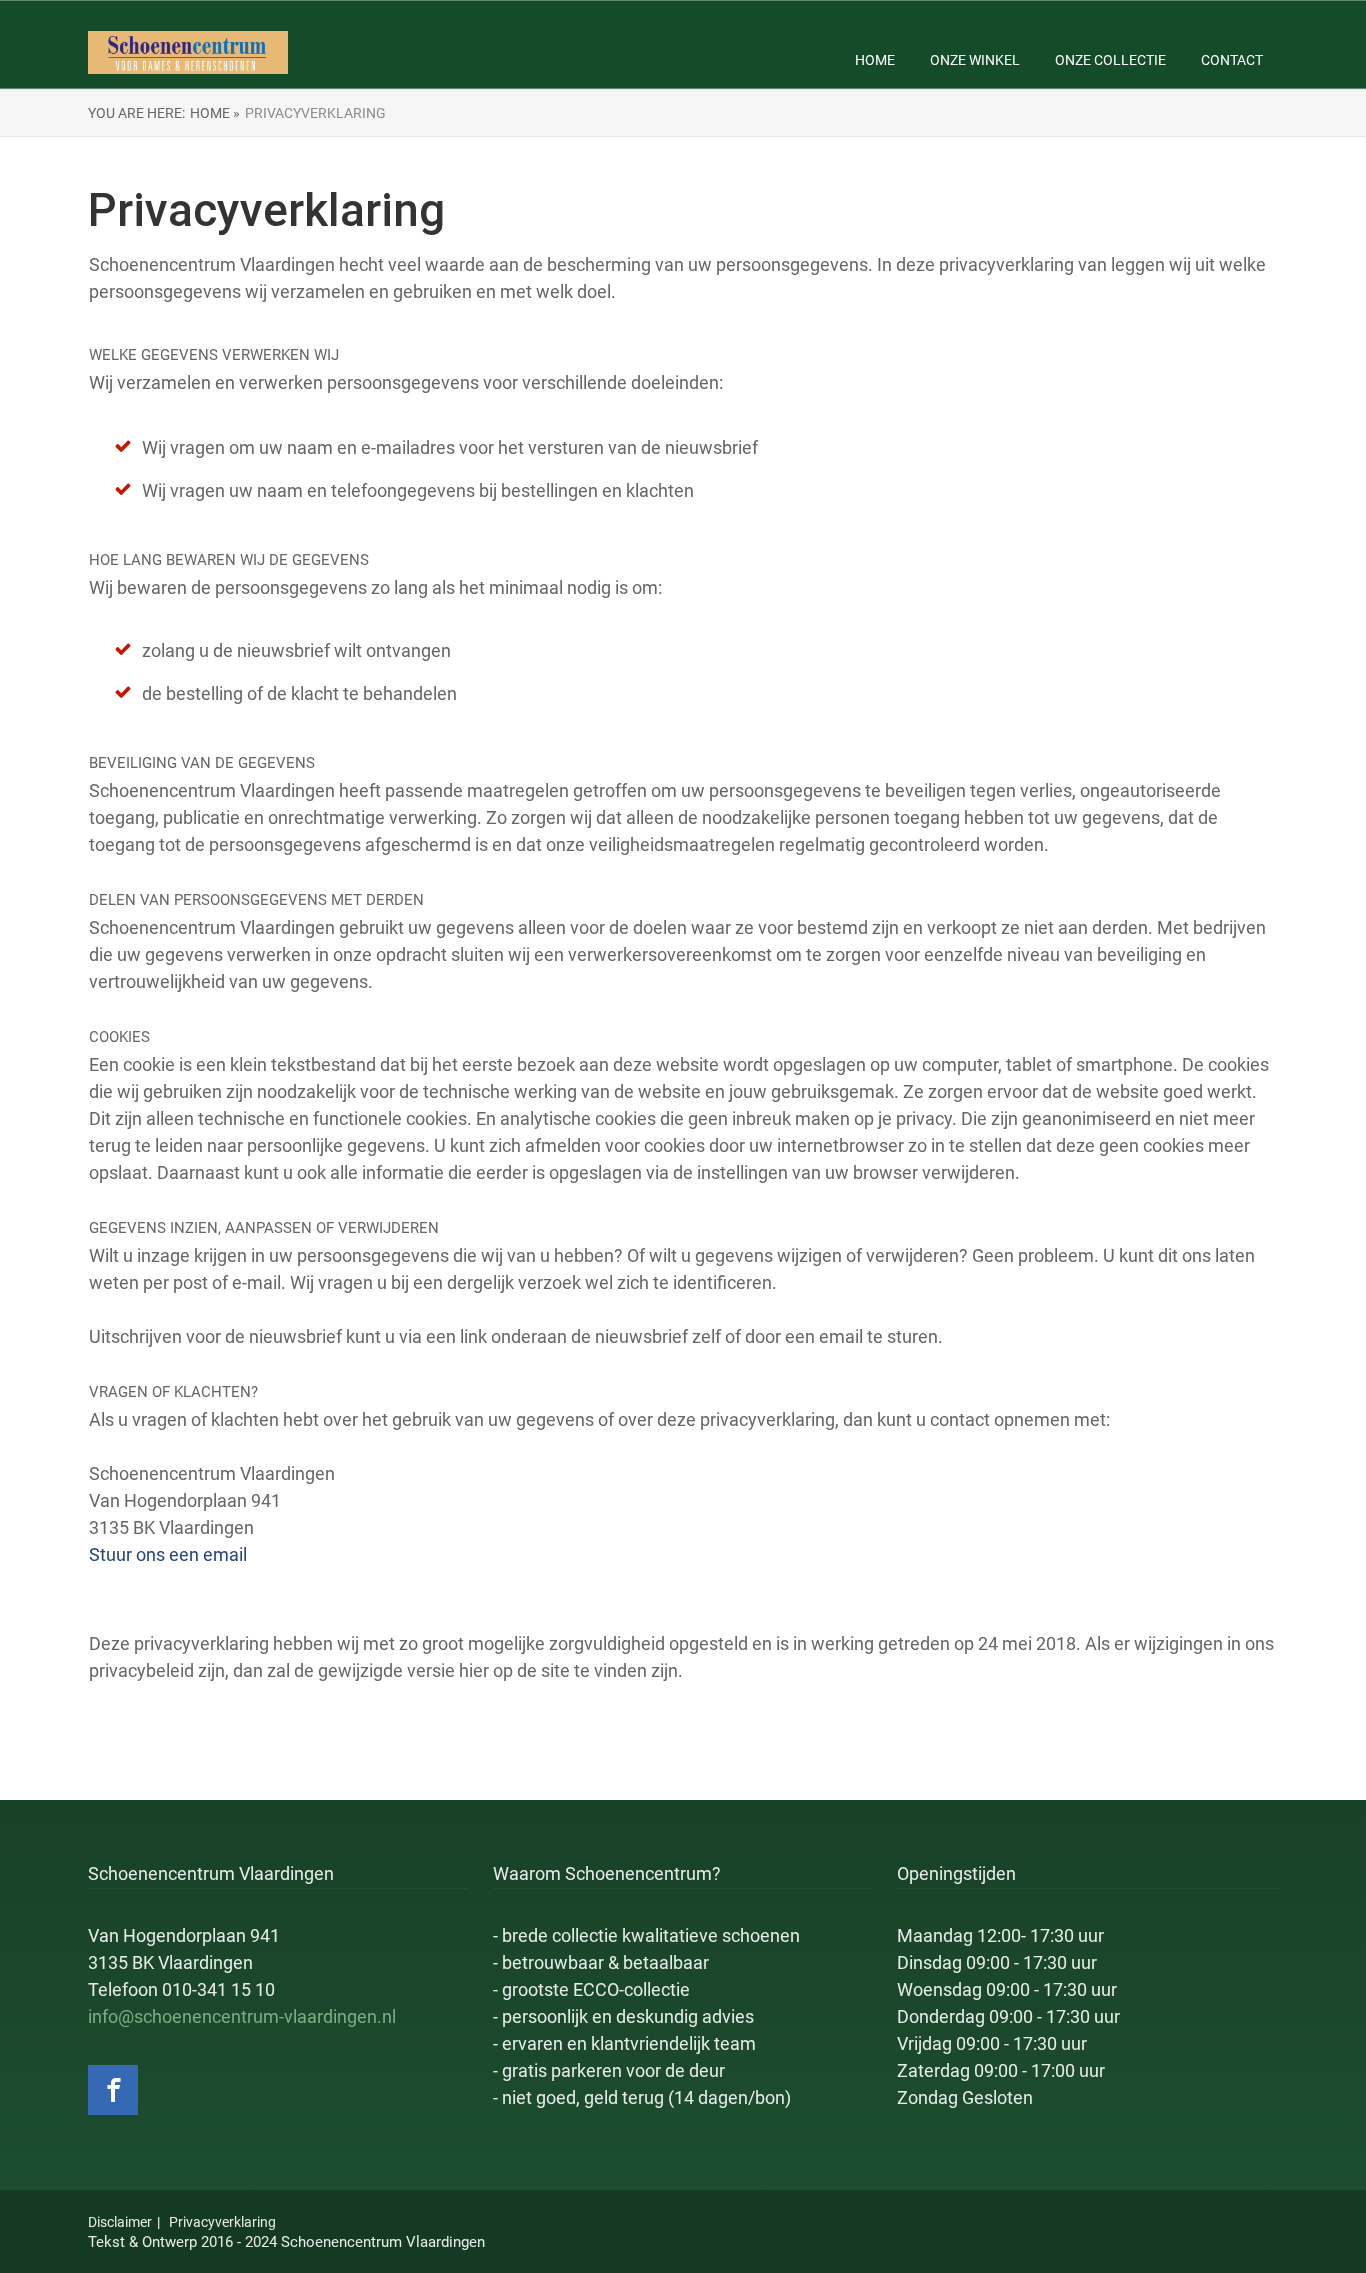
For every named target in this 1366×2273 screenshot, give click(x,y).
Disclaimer (120, 2222)
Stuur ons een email (168, 1554)
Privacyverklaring (222, 2222)
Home (875, 60)
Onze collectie (1110, 60)
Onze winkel (975, 60)
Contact (1232, 60)
